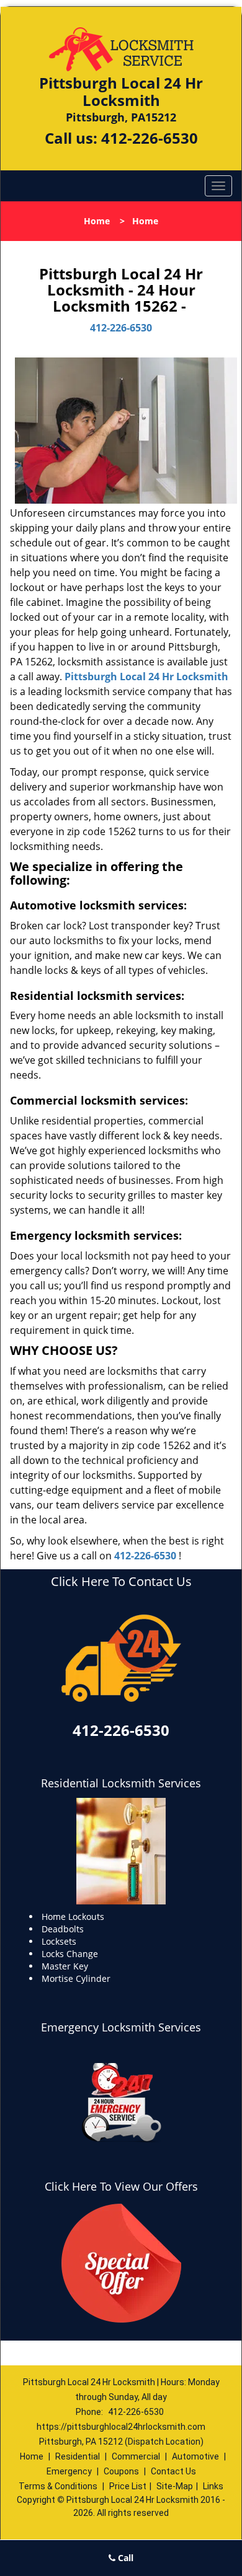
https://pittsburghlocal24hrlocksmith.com (121, 2427)
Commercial (136, 2456)
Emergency (69, 2471)
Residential (78, 2456)
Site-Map (175, 2486)
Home (97, 221)
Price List (128, 2486)
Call (124, 2558)
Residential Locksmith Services (121, 1783)
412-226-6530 (150, 138)
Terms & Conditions (58, 2486)
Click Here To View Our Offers (121, 2186)
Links (213, 2486)
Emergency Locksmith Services (121, 2027)
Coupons (121, 2471)
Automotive (195, 2456)
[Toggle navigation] (218, 186)
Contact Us (173, 2471)
